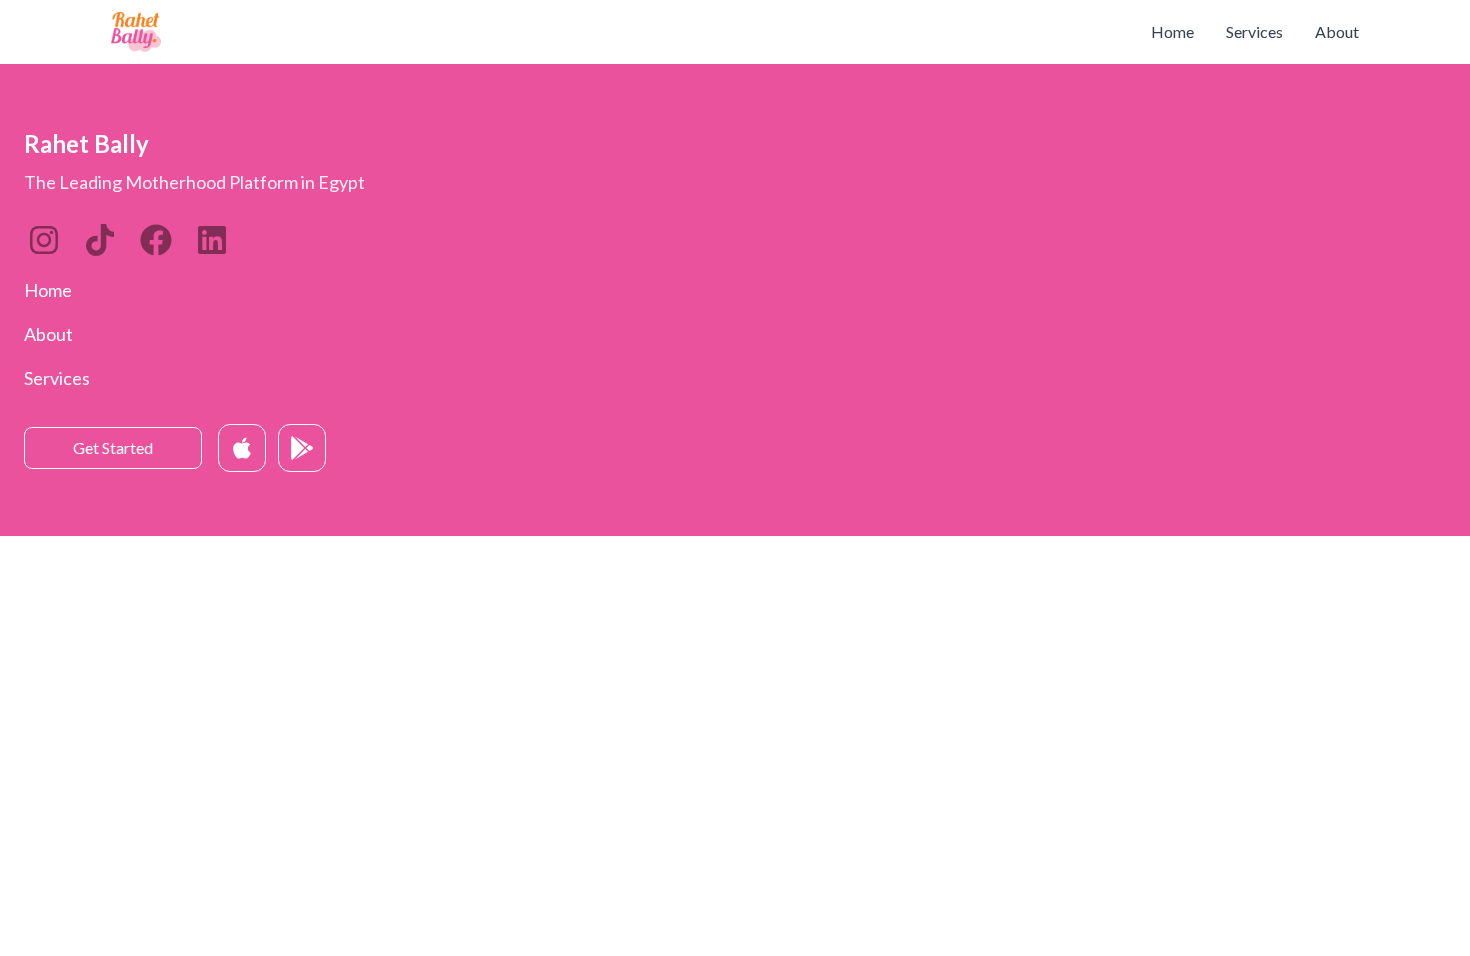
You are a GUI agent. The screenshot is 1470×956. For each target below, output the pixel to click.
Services (1254, 31)
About (1337, 31)
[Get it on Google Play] (302, 448)
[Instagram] (44, 240)
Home (1172, 31)
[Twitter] (156, 240)
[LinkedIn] (100, 240)
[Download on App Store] (242, 448)
